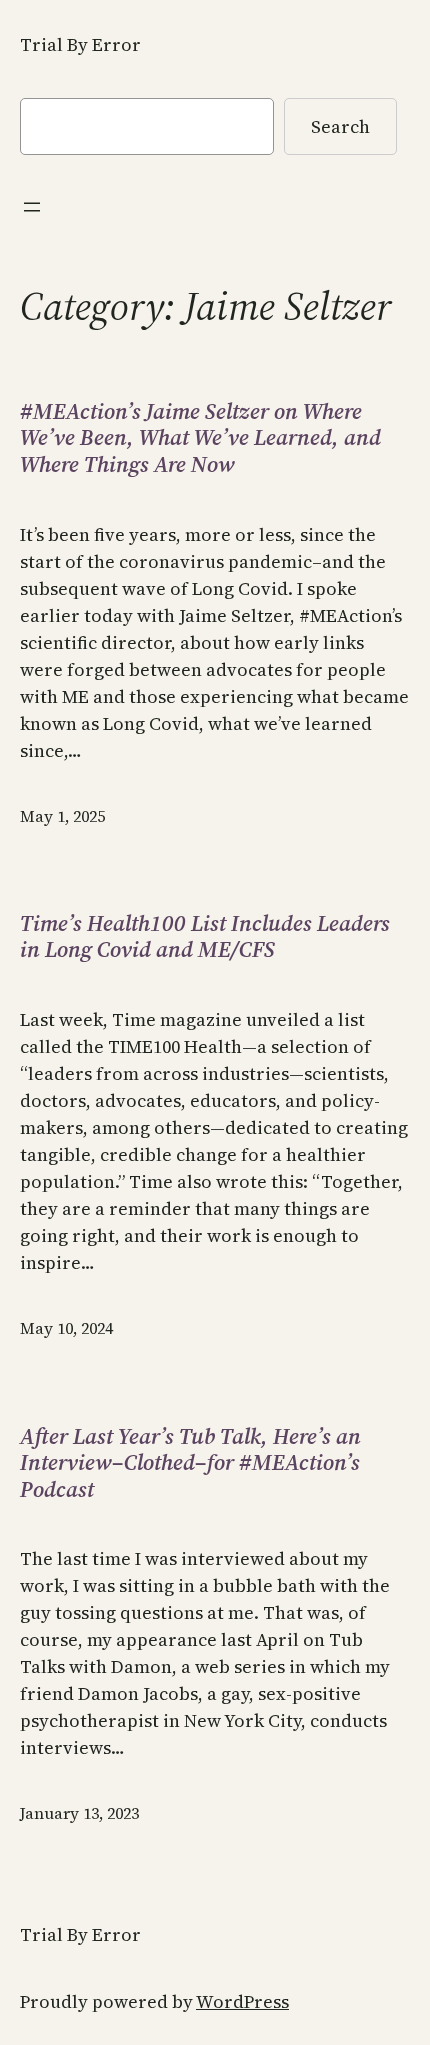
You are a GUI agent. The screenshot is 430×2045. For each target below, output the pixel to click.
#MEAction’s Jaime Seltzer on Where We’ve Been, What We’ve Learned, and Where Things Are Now (200, 437)
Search (340, 126)
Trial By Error (80, 44)
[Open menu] (32, 207)
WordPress (242, 2001)
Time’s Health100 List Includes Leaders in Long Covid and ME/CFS (205, 936)
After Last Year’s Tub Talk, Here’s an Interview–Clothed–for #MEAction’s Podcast (190, 1462)
